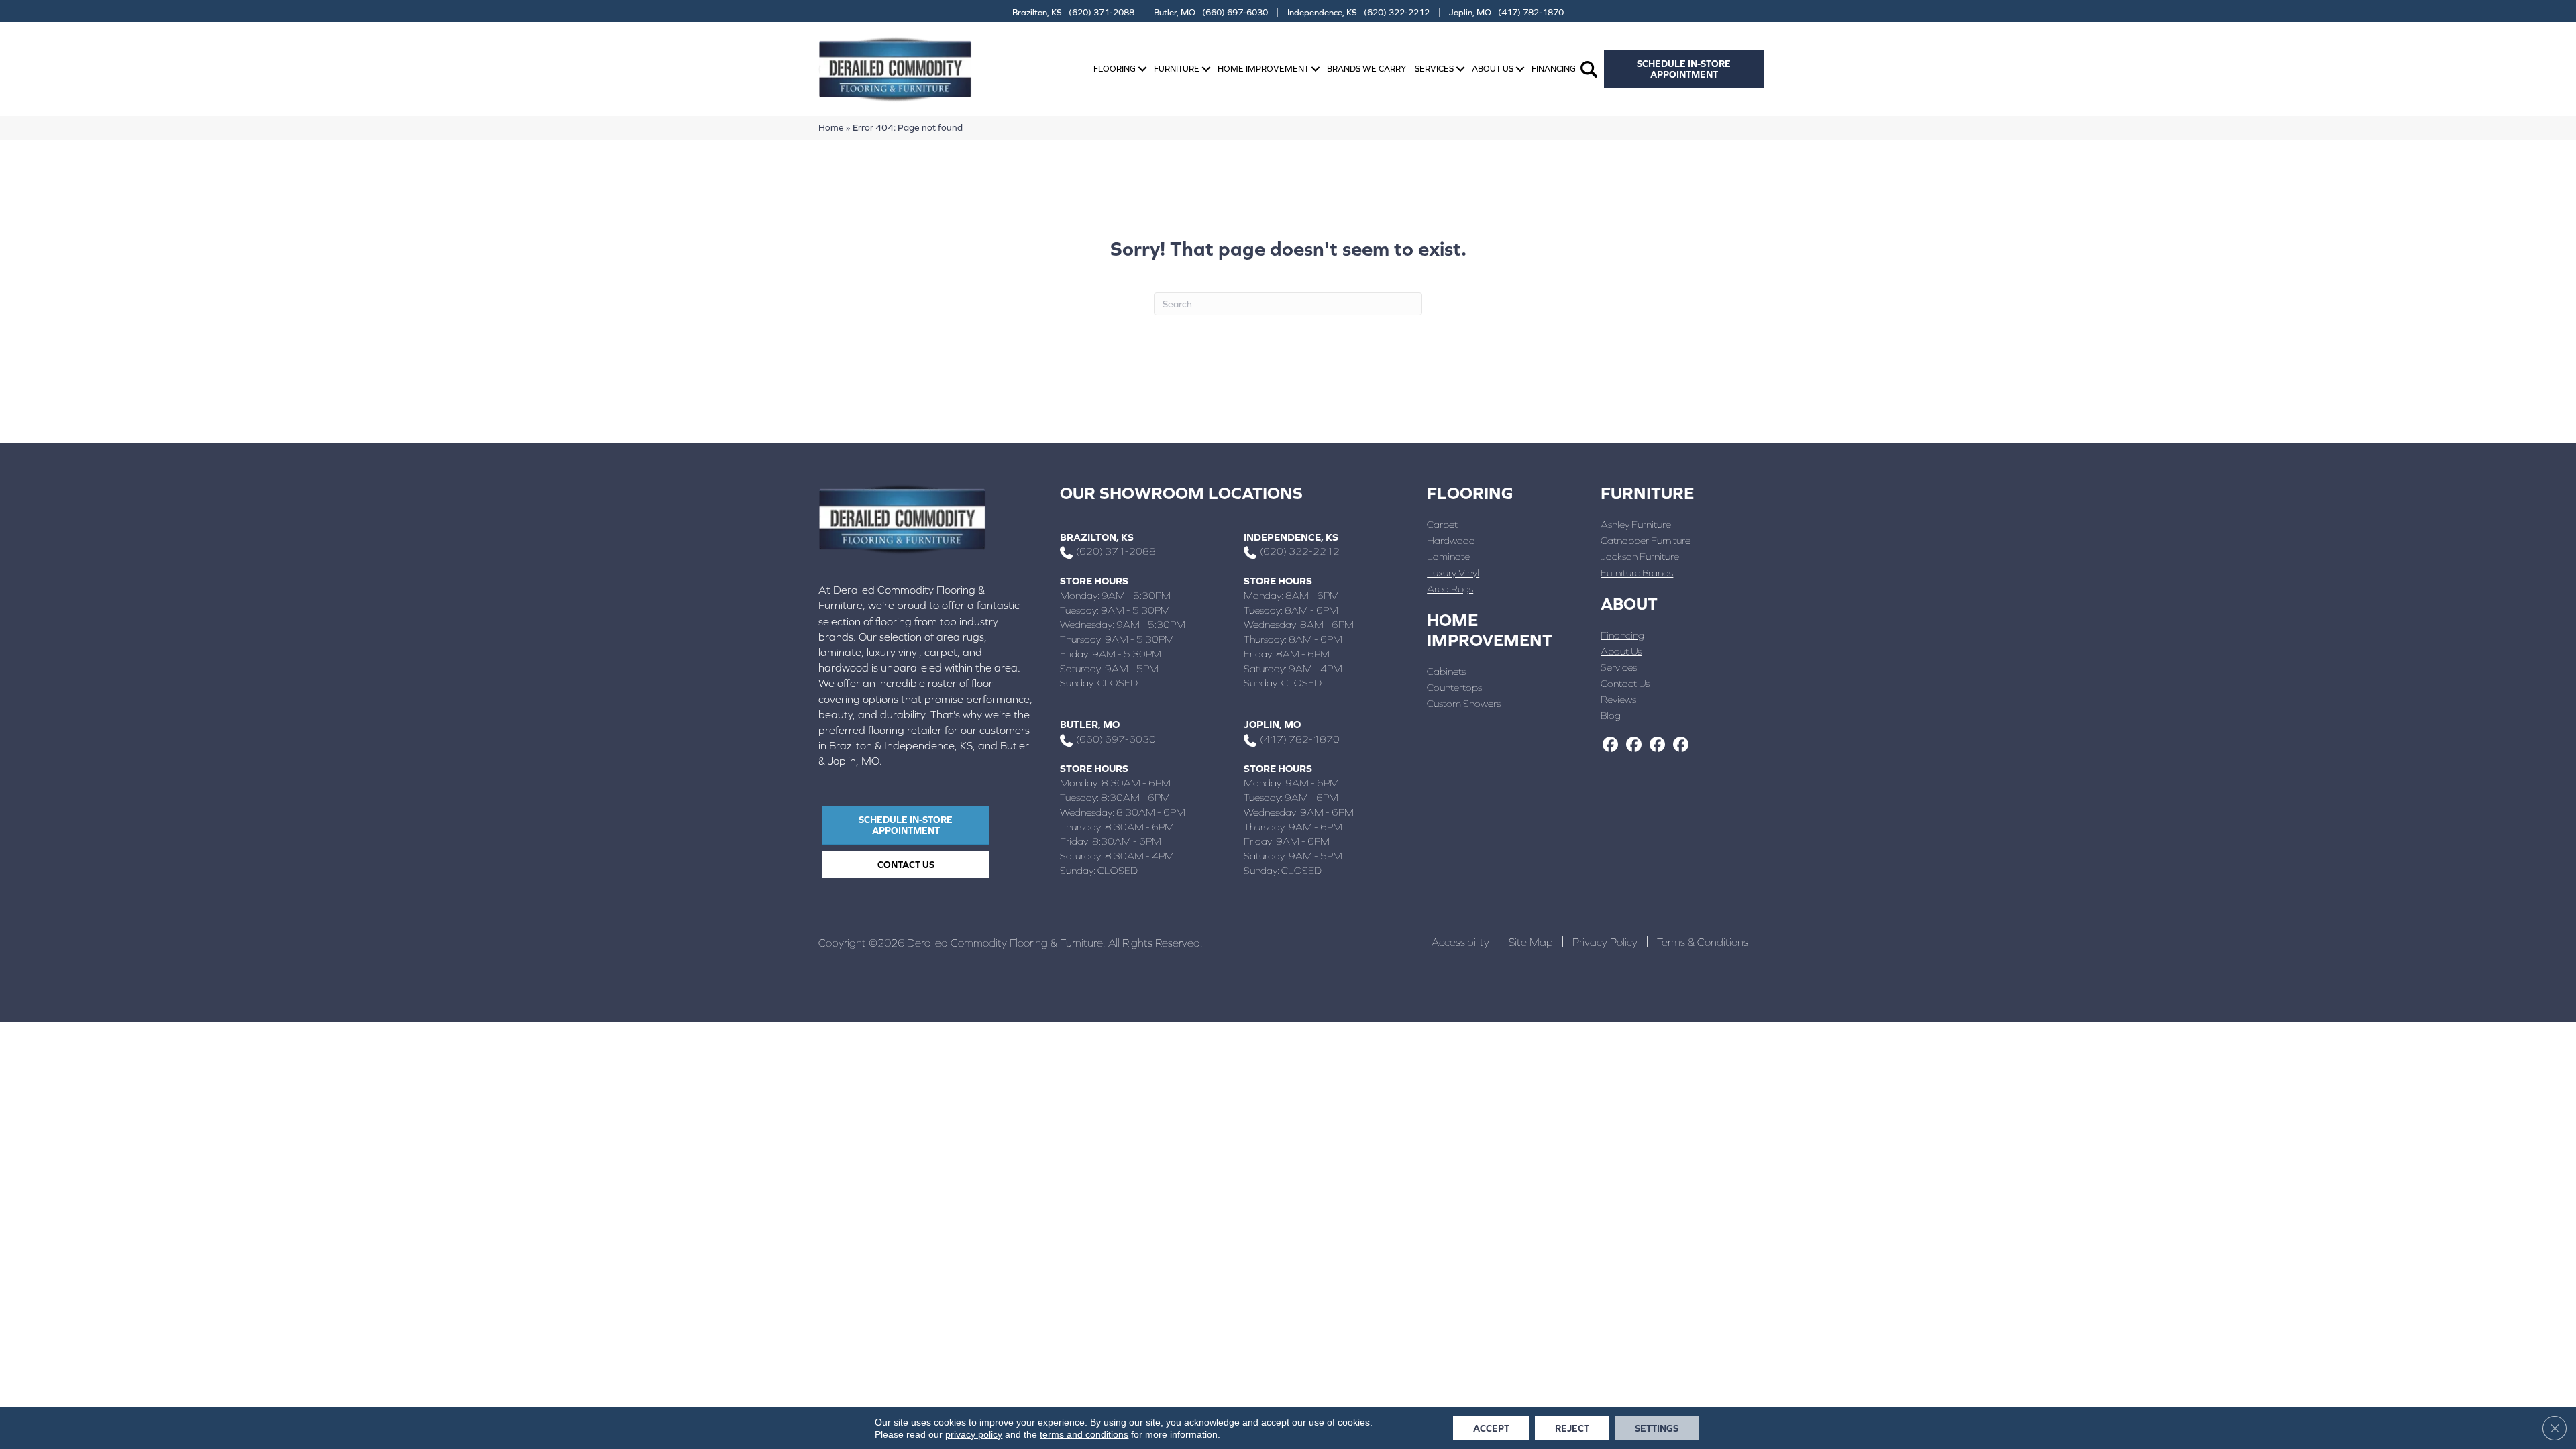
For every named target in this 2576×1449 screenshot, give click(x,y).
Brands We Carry (1366, 69)
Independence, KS (1291, 537)
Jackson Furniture (1640, 556)
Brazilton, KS (1097, 537)
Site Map (1531, 942)
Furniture (1177, 69)
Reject (1572, 1428)
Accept (1491, 1428)
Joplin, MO (1272, 724)
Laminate (1448, 556)
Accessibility (1460, 942)
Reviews (1618, 699)
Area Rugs (1450, 589)
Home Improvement (1263, 69)
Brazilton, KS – (1073, 12)
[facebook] (1610, 745)
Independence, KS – (1358, 12)
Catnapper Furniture (1646, 540)
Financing (1554, 69)
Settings (1657, 1428)
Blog (1611, 715)
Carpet (1442, 524)
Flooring (1115, 69)
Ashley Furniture (1636, 524)
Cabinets (1446, 671)
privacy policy (974, 1434)
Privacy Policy (1605, 942)
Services (1434, 69)
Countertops (1454, 687)
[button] (1142, 69)
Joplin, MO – (1506, 12)
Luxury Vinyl (1453, 573)
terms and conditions (1084, 1434)
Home (831, 127)
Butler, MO (1090, 724)
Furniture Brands (1637, 573)
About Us (1493, 69)
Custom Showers (1464, 703)
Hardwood (1451, 540)
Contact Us (1625, 683)
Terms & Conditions (1703, 942)
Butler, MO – (1211, 12)
